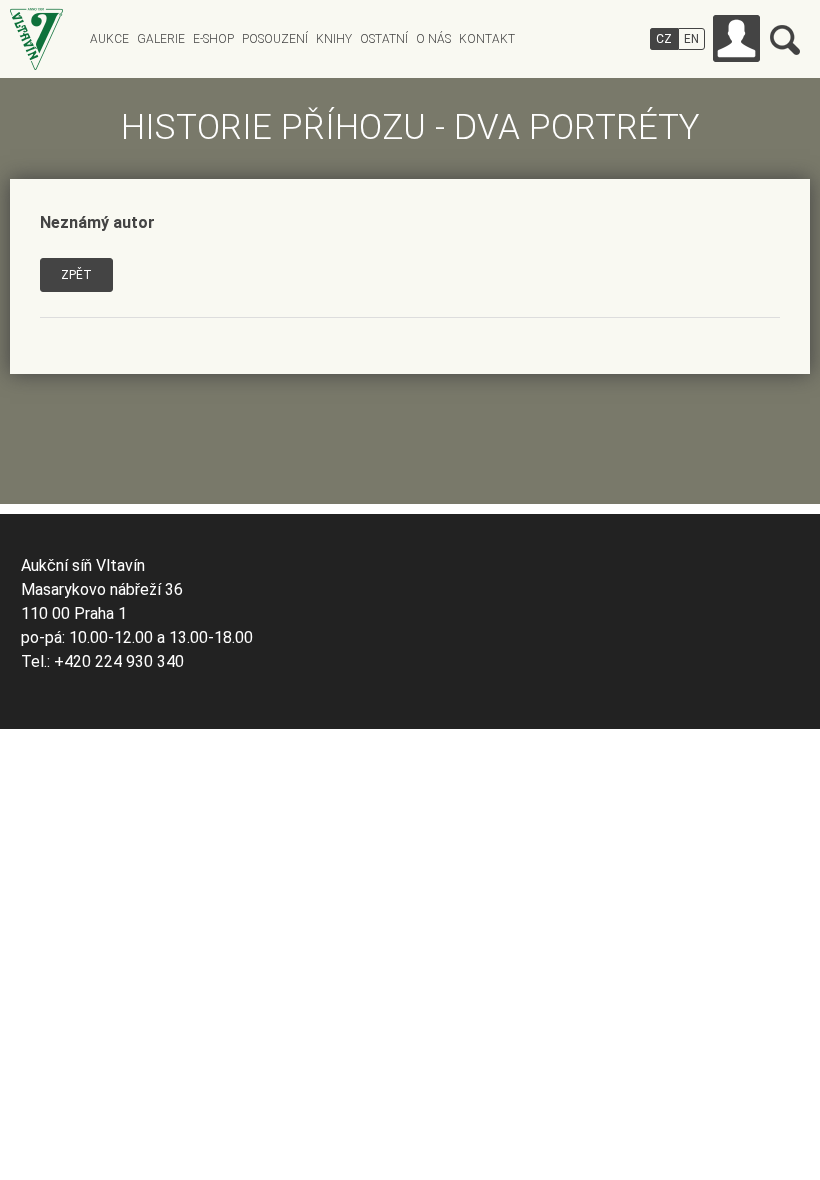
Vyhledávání (785, 40)
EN (691, 39)
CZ (664, 39)
